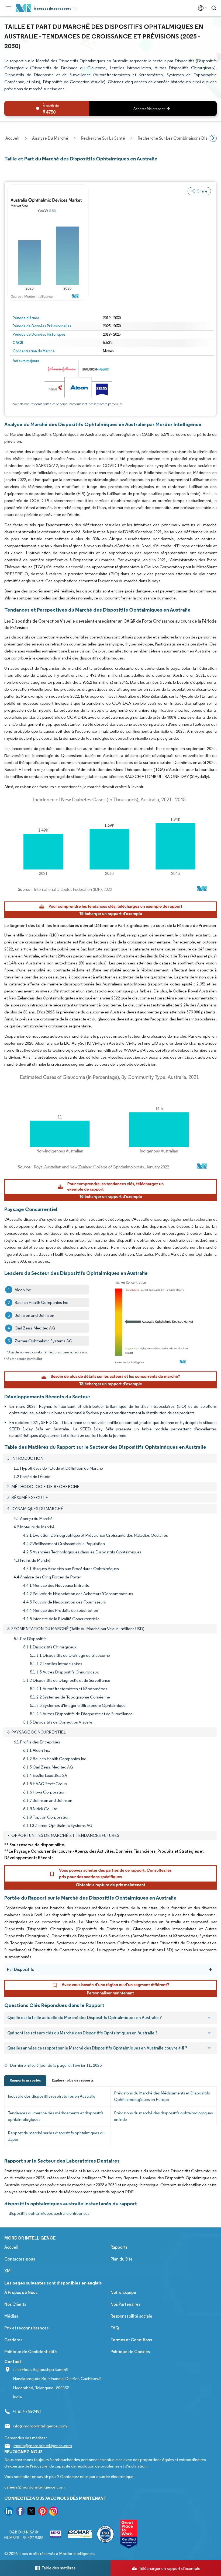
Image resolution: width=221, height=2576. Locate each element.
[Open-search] (215, 8)
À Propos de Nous (21, 2292)
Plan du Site (122, 2259)
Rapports (119, 2247)
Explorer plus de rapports (73, 2080)
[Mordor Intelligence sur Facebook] (20, 2512)
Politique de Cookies (130, 2352)
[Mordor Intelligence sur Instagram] (54, 2512)
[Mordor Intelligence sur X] (31, 2512)
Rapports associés (25, 2080)
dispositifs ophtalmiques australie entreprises (49, 2213)
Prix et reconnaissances (26, 2328)
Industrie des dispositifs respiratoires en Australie (52, 2096)
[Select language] (201, 8)
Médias (11, 2316)
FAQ (115, 2328)
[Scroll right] (213, 138)
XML (8, 2271)
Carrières (13, 2340)
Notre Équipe (123, 2292)
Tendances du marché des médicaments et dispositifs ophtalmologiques (56, 2116)
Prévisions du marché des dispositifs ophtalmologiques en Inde (163, 2116)
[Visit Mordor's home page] (23, 8)
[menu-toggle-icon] (9, 8)
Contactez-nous (20, 2259)
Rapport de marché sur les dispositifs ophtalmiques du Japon (56, 2136)
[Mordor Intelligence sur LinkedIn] (9, 2512)
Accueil (11, 2247)
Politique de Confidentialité (31, 2352)
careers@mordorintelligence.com (34, 2487)
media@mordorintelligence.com (43, 2446)
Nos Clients (15, 2304)
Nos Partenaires (125, 2304)
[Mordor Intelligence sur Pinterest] (43, 2512)
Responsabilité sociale (131, 2316)
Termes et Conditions (131, 2340)
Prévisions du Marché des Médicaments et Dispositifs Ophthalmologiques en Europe (162, 2096)
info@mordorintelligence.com (40, 2426)
